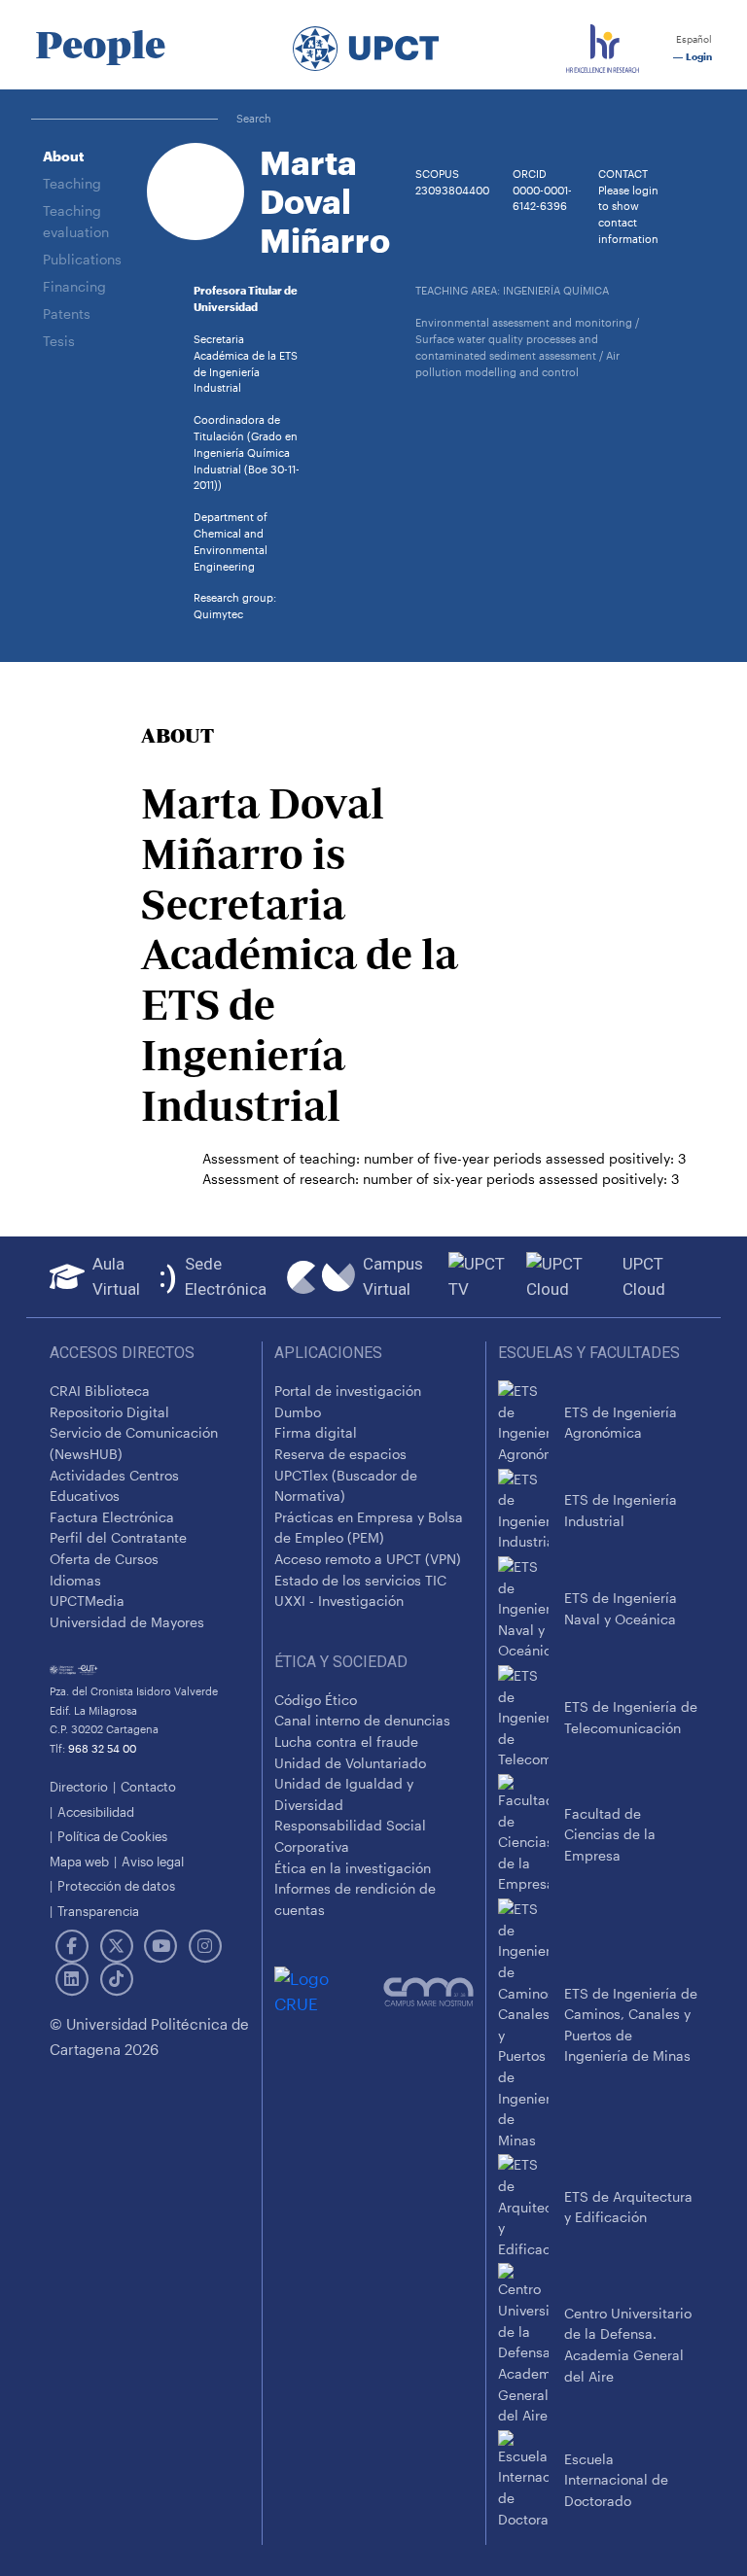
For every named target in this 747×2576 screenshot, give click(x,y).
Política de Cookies (112, 1836)
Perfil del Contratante (118, 1537)
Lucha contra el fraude (346, 1741)
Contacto (148, 1786)
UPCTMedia (87, 1601)
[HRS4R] (603, 45)
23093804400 (452, 190)
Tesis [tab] (59, 341)
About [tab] (63, 156)
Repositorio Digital (109, 1412)
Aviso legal (153, 1861)
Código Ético (316, 1700)
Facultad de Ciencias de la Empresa (610, 1834)
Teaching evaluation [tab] (76, 221)
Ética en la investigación (353, 1868)
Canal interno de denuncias (362, 1720)
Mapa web (79, 1861)
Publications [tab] (82, 259)
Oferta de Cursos (104, 1559)
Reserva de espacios (340, 1454)
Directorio (79, 1786)
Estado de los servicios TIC (360, 1580)
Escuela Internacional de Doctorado (616, 2480)
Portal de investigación (348, 1391)
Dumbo (298, 1412)
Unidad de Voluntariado (350, 1763)
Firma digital (316, 1432)
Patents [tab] (67, 313)
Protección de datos (116, 1885)
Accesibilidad (96, 1811)
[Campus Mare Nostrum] (428, 1992)
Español (693, 39)
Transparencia (98, 1911)
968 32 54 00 (102, 1748)
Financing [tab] (74, 286)
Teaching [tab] (72, 183)
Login (697, 57)
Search (254, 118)
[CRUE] (329, 1991)
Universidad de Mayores (127, 1622)
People (100, 45)
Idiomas (75, 1580)
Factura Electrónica (112, 1517)
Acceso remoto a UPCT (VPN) (368, 1559)
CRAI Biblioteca (100, 1391)
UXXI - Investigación (339, 1601)
